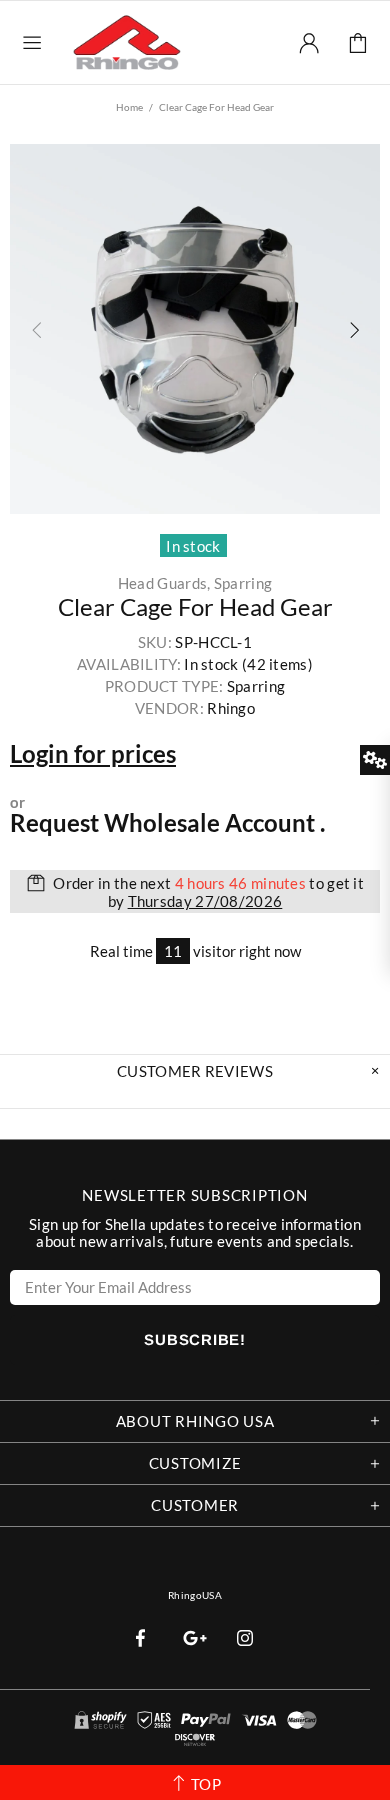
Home (129, 107)
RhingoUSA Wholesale (127, 42)
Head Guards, (164, 583)
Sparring (243, 583)
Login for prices (93, 754)
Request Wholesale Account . (167, 823)
